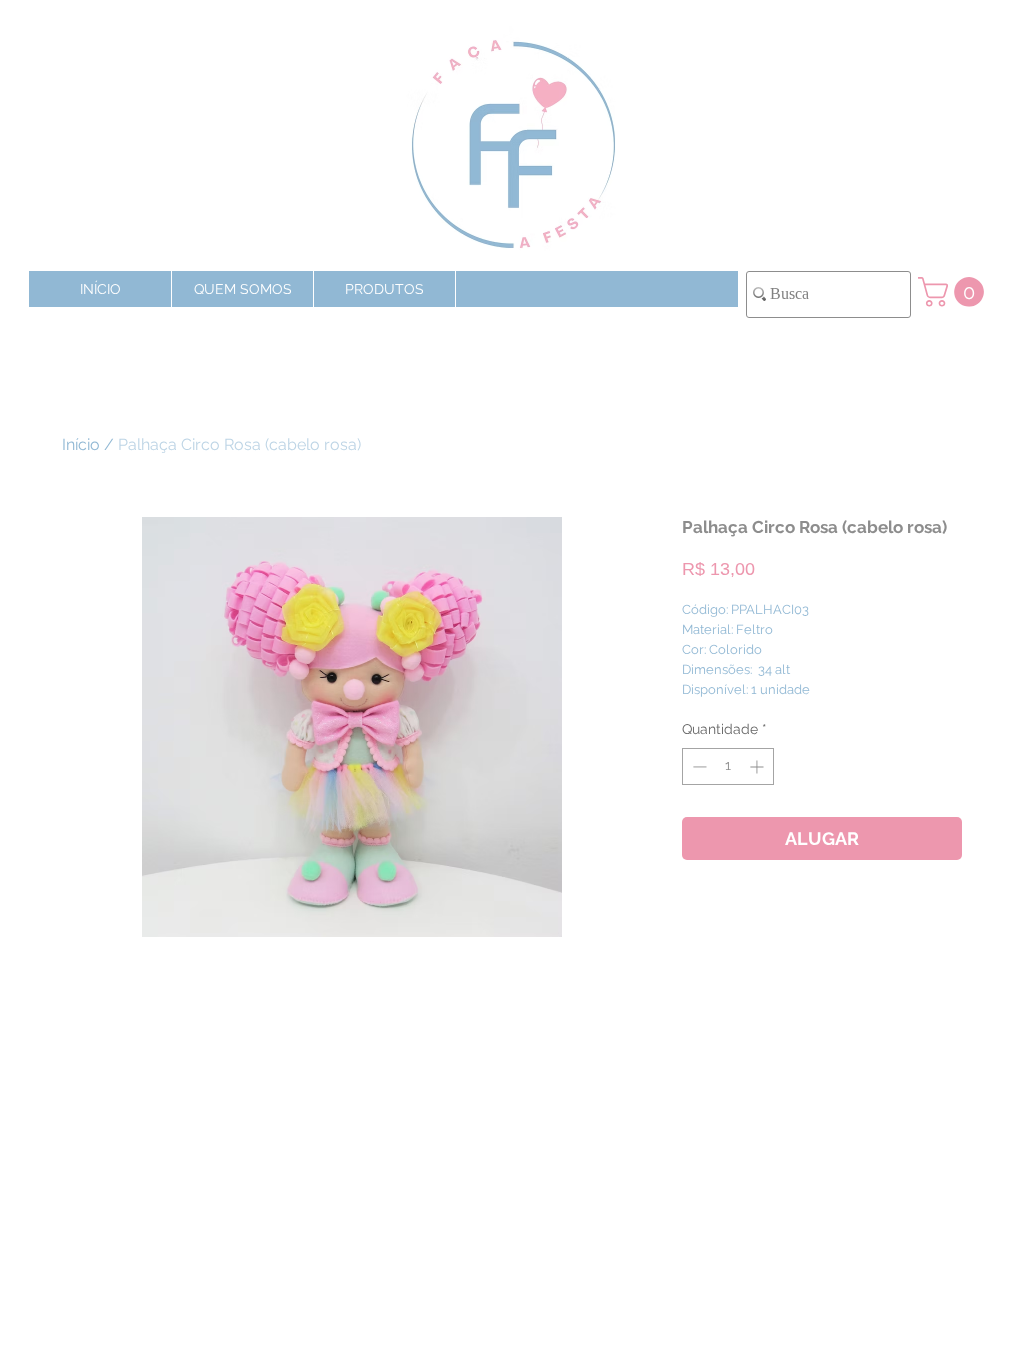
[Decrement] (697, 766)
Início (81, 444)
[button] (384, 289)
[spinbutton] (728, 766)
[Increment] (758, 766)
